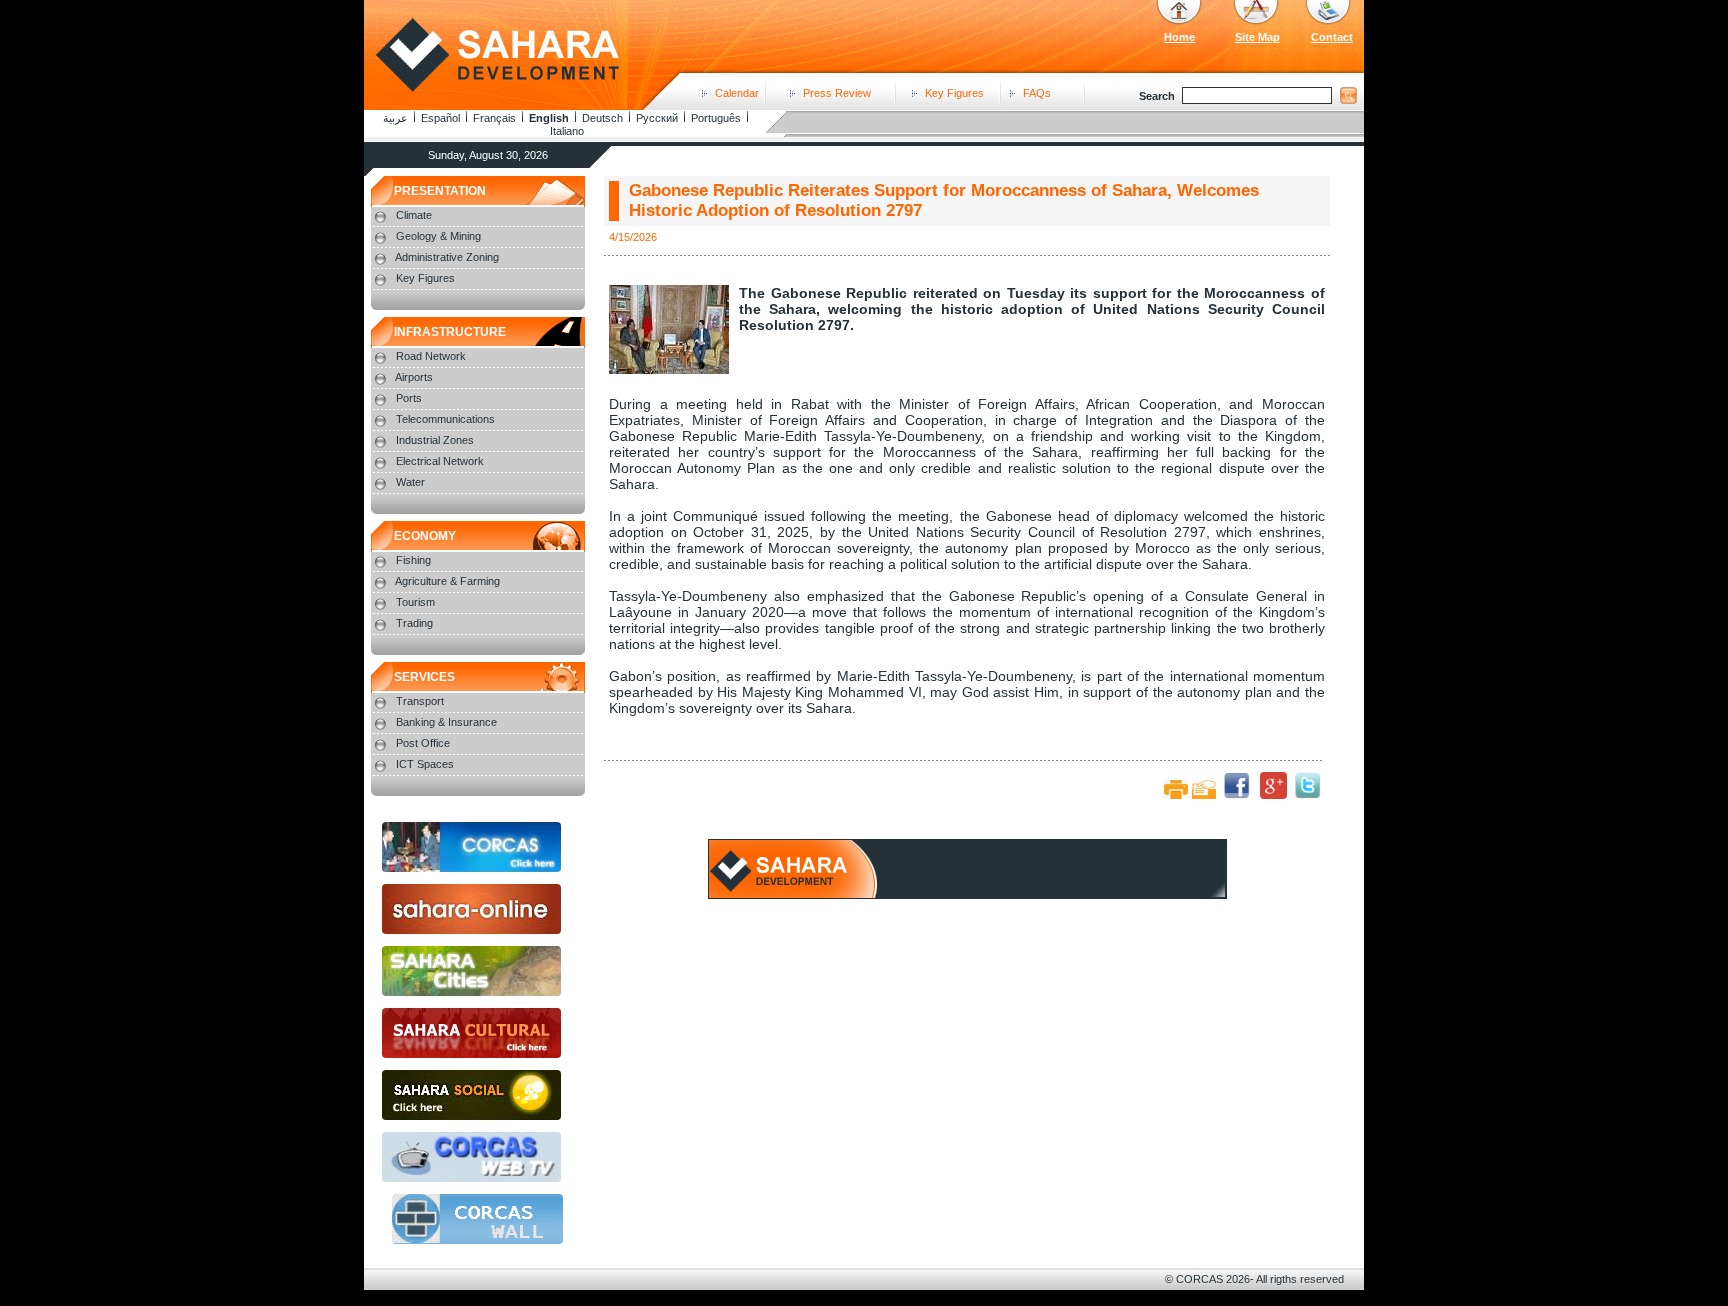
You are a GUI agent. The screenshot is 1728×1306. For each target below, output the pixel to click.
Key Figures (954, 93)
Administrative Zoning (447, 257)
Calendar (737, 93)
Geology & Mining (438, 236)
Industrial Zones (435, 440)
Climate (414, 215)
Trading (414, 623)
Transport (420, 701)
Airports (414, 377)
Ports (409, 398)
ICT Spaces (425, 764)
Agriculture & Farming (447, 581)
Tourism (415, 602)
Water (410, 482)
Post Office (423, 743)
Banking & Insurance (446, 722)
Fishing (413, 560)
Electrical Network (440, 461)
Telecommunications (445, 419)
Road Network (431, 356)
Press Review (837, 93)
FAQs (1037, 93)
